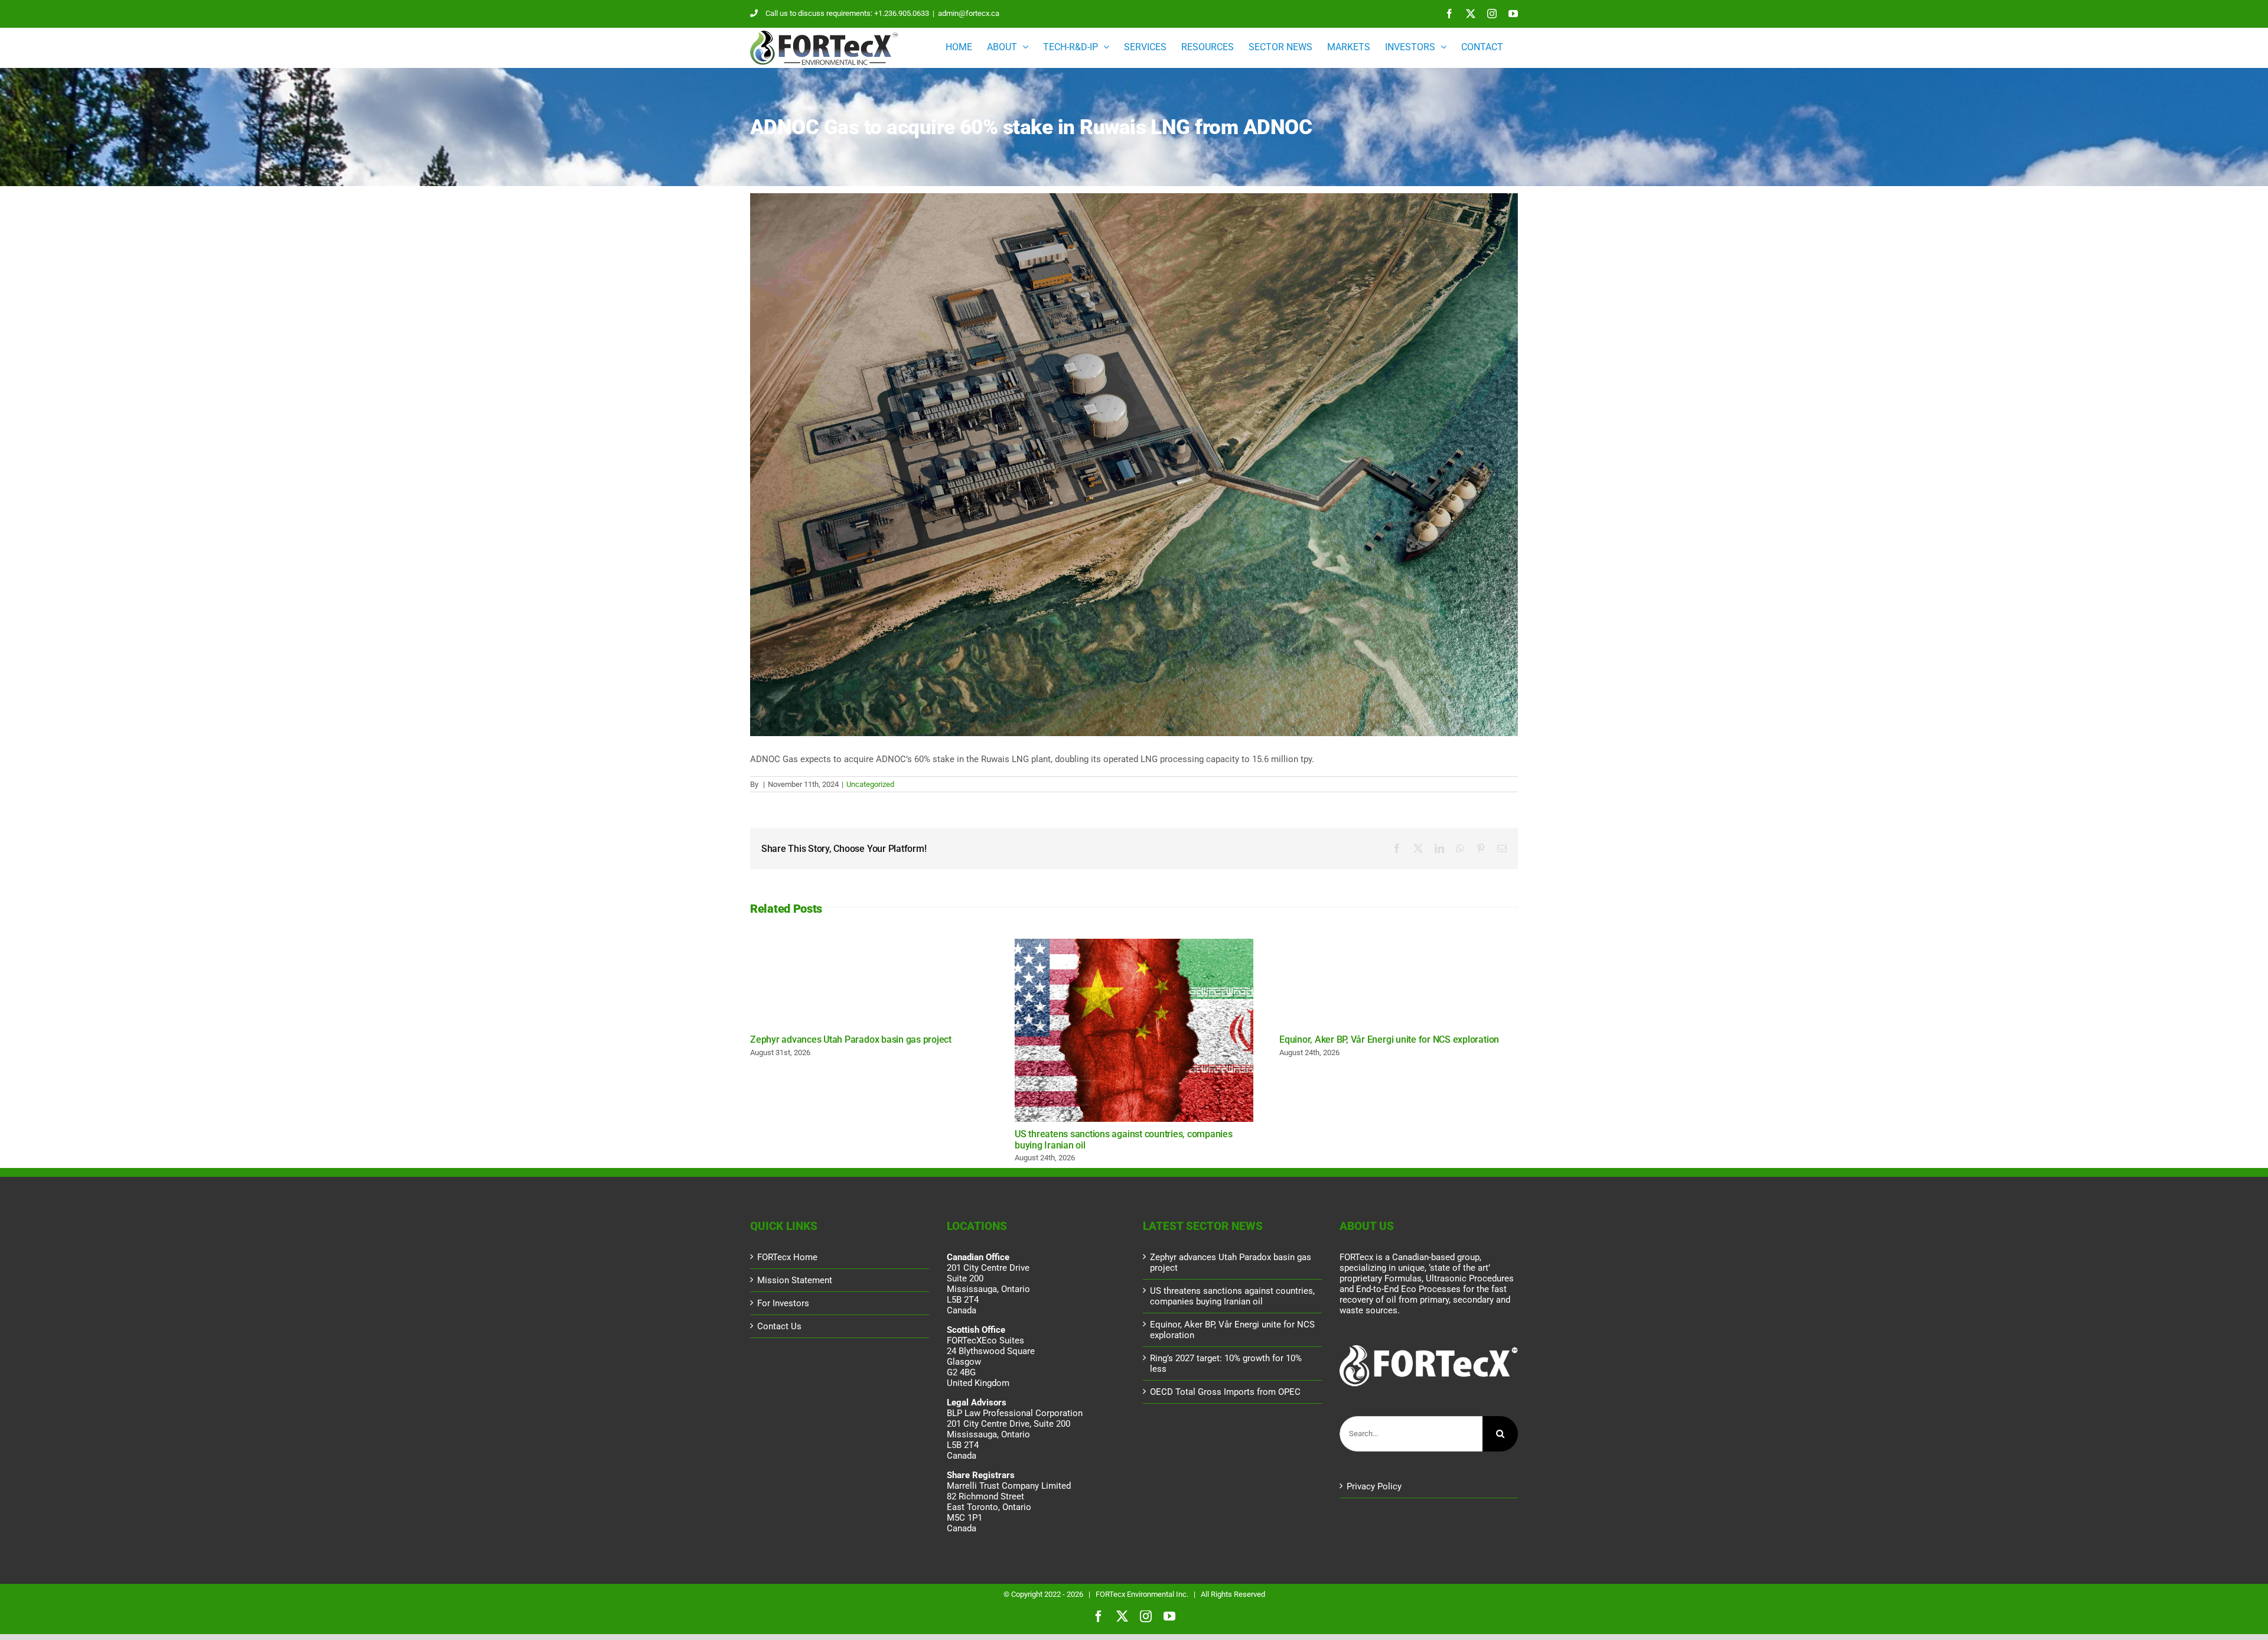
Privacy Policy (1374, 1486)
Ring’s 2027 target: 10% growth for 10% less (1226, 1364)
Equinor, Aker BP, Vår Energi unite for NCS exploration (1389, 1039)
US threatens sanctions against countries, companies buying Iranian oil (1134, 1030)
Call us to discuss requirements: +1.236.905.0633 (847, 13)
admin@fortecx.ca (969, 13)
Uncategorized (870, 784)
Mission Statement (795, 1280)
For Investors (783, 1303)
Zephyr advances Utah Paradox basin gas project (851, 1039)
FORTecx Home (787, 1257)
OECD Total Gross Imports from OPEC (1225, 1392)
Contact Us (779, 1326)
